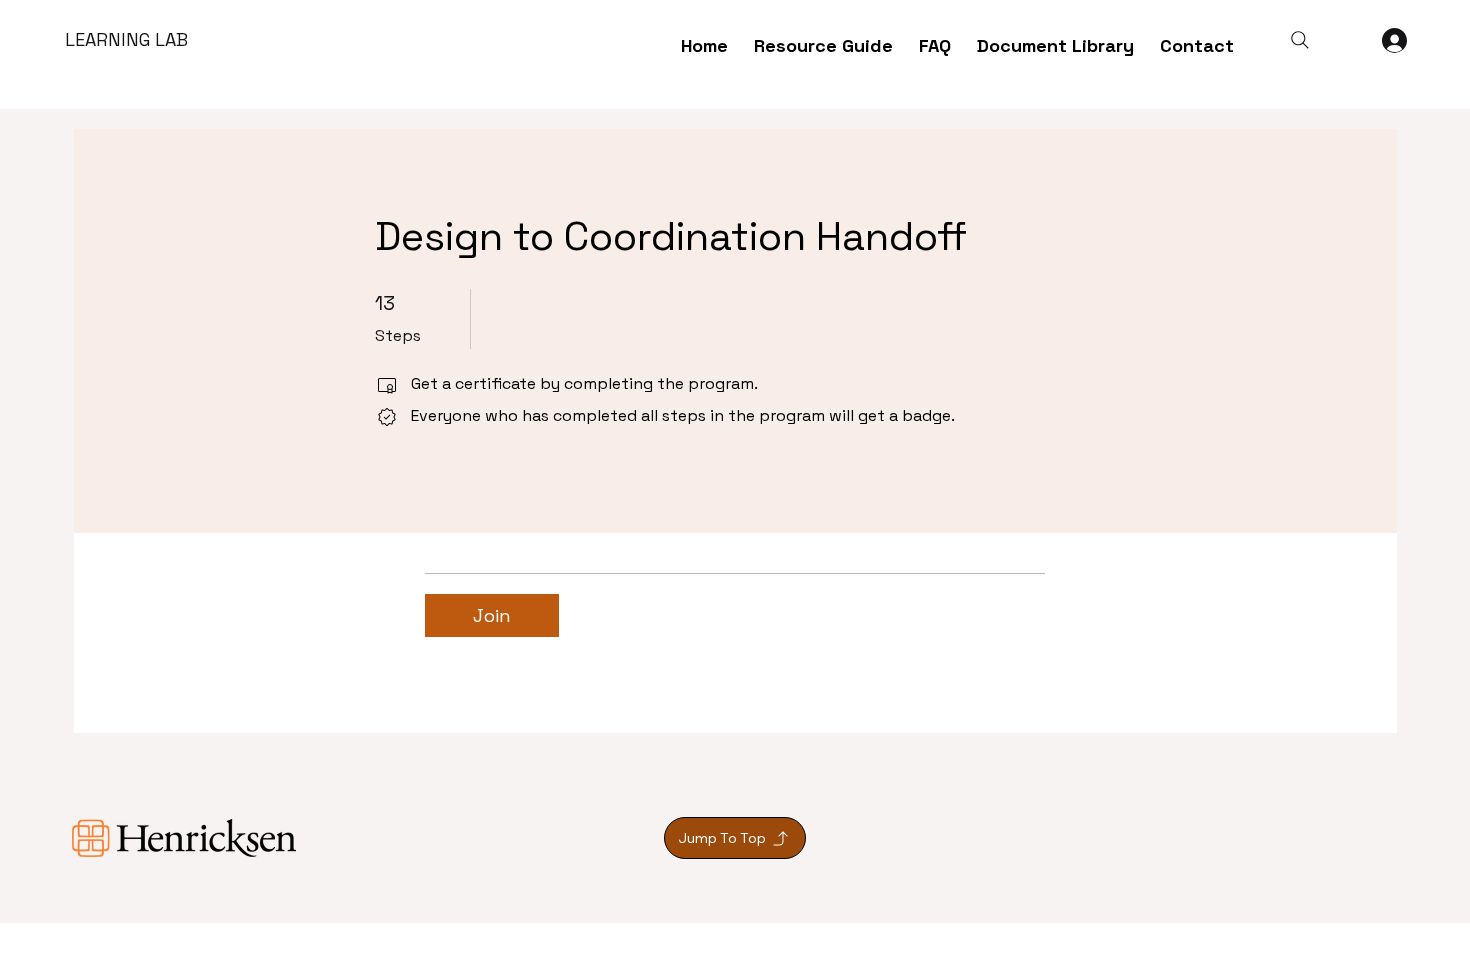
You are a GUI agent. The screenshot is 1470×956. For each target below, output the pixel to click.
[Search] (1300, 40)
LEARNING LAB (126, 39)
